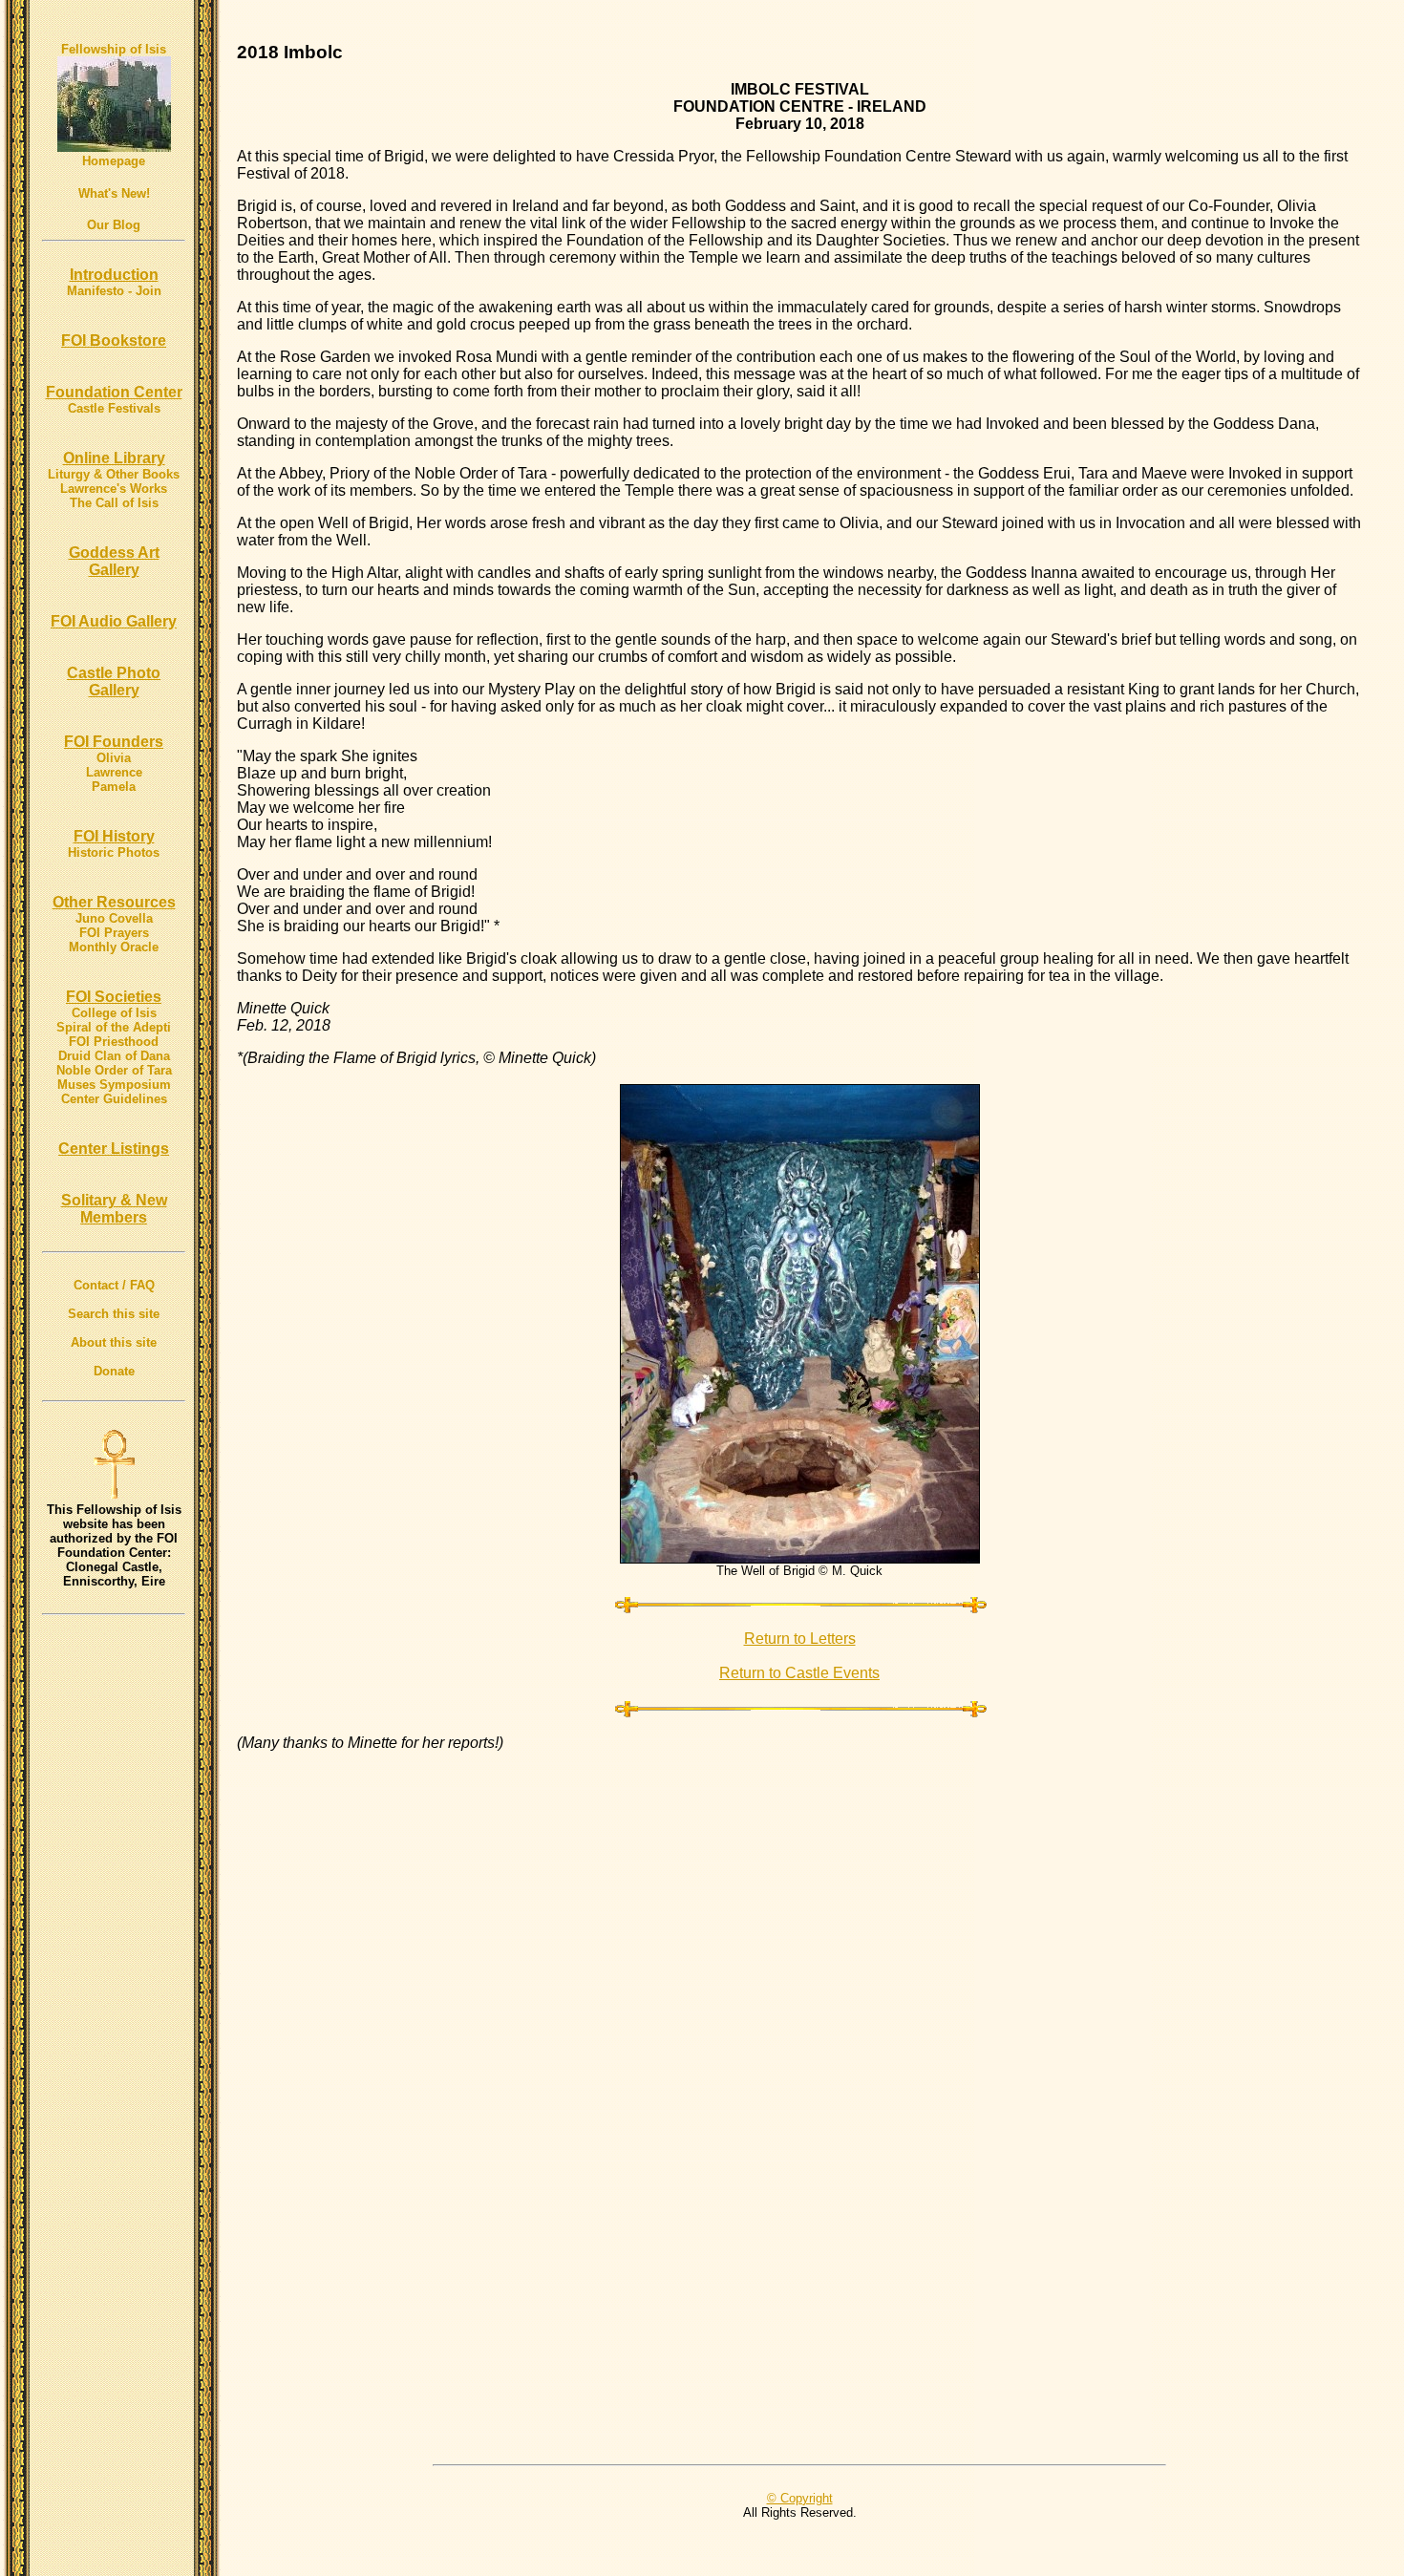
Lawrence (114, 772)
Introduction (114, 275)
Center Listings (114, 1149)
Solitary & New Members (114, 1209)
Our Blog (114, 225)
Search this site (114, 1314)
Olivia (114, 758)
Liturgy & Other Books (114, 474)
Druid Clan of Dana (114, 1056)
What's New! (114, 193)
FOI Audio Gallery (114, 621)
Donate (114, 1371)
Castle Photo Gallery (114, 681)
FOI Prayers (114, 933)
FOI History (114, 836)
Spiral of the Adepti (114, 1027)
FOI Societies (114, 997)
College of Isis (114, 1013)
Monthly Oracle (114, 947)
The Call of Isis (114, 503)
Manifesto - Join (114, 291)
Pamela (114, 787)
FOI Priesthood (114, 1042)
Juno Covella (114, 918)
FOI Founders (114, 742)
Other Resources (114, 902)
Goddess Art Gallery (114, 561)
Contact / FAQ (114, 1285)
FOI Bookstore (114, 341)
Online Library (114, 458)
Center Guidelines (114, 1099)
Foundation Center (114, 392)
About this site (114, 1342)
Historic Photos (114, 852)
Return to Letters (800, 1639)
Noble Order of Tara (114, 1070)
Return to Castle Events (799, 1673)
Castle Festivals (114, 408)
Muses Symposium (114, 1085)
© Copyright (800, 2498)
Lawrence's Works (114, 489)
